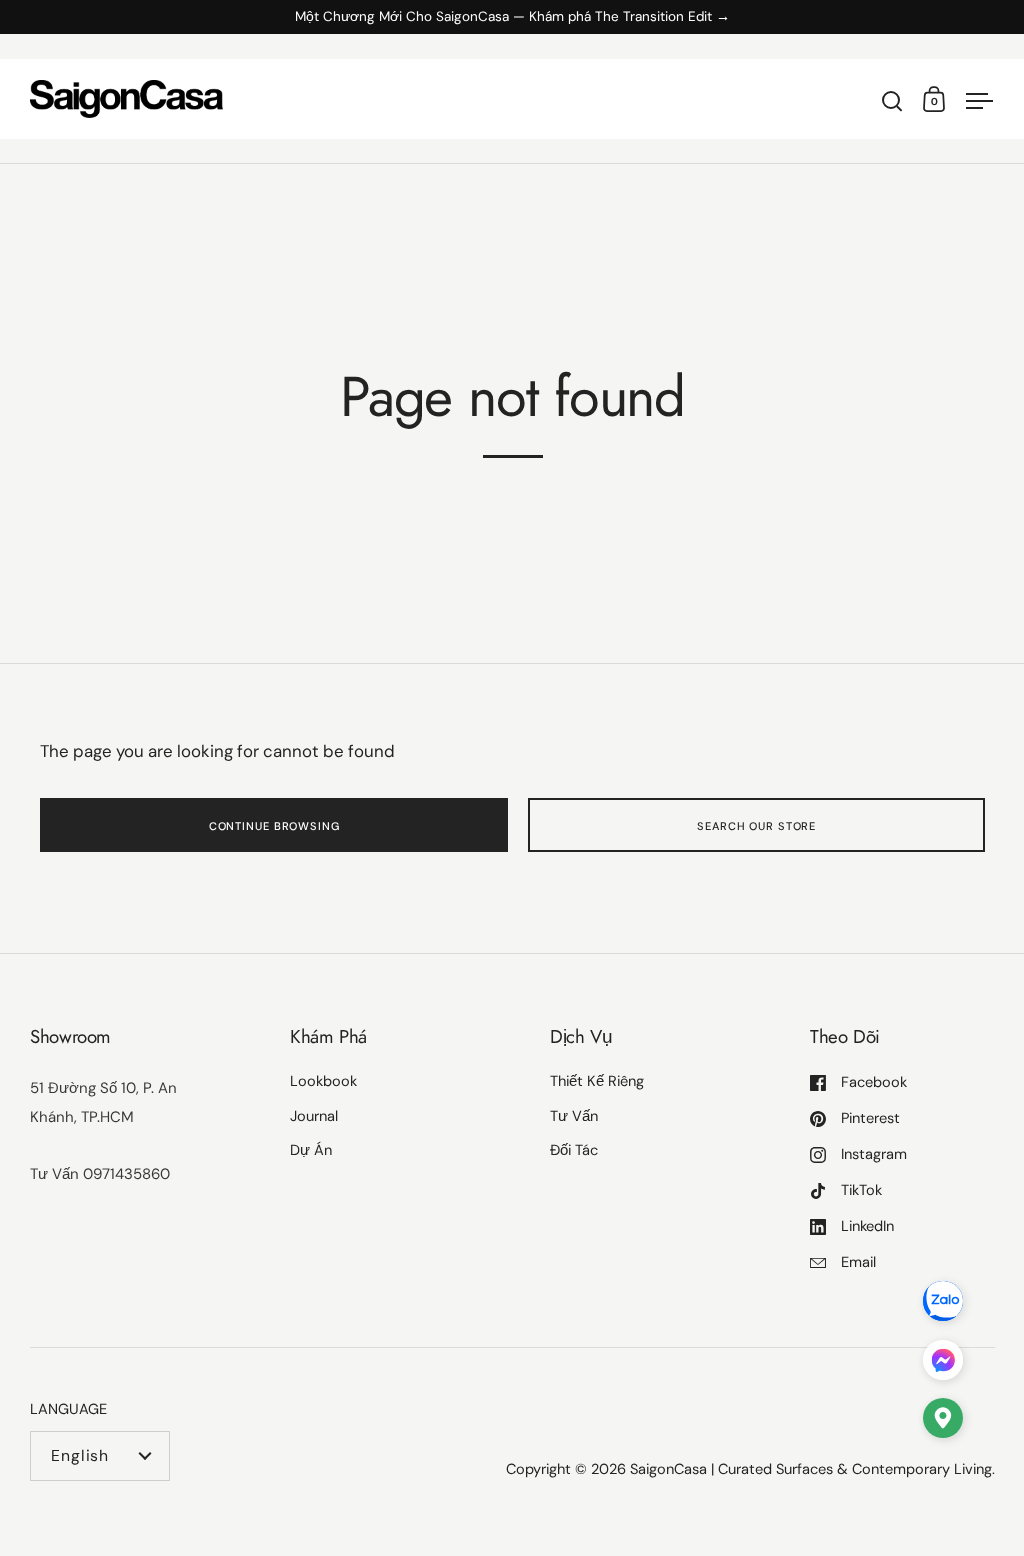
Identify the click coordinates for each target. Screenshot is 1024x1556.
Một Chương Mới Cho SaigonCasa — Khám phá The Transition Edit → (512, 17)
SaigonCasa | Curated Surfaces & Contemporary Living (811, 1469)
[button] (943, 1422)
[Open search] (892, 101)
